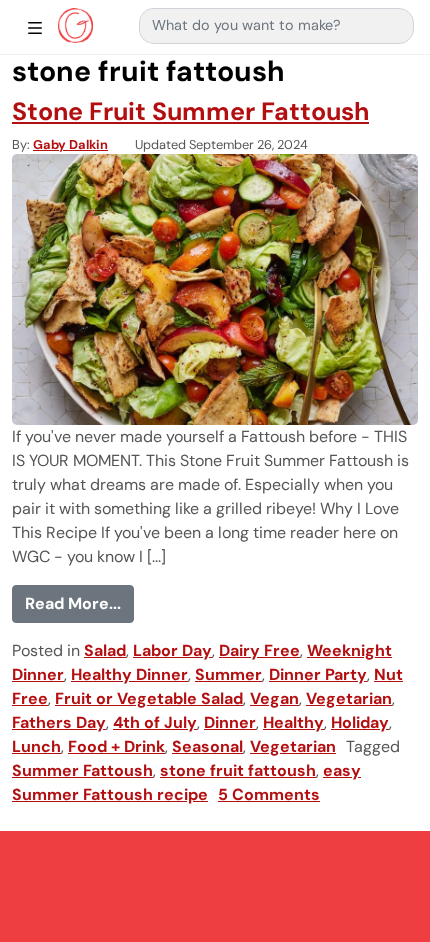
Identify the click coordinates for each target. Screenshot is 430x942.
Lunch (36, 746)
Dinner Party (318, 674)
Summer (228, 674)
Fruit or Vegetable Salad (149, 698)
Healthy (293, 722)
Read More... (79, 603)
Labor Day (172, 650)
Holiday (360, 722)
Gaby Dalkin (70, 144)
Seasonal (207, 746)
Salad (105, 650)
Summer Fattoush (82, 770)
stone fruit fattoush (238, 770)
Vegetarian (349, 698)
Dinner (230, 722)
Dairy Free (259, 650)
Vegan (274, 698)
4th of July (155, 722)
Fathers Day (59, 722)
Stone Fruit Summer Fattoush (190, 111)
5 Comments (269, 794)
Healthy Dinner (129, 674)
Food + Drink (116, 746)
